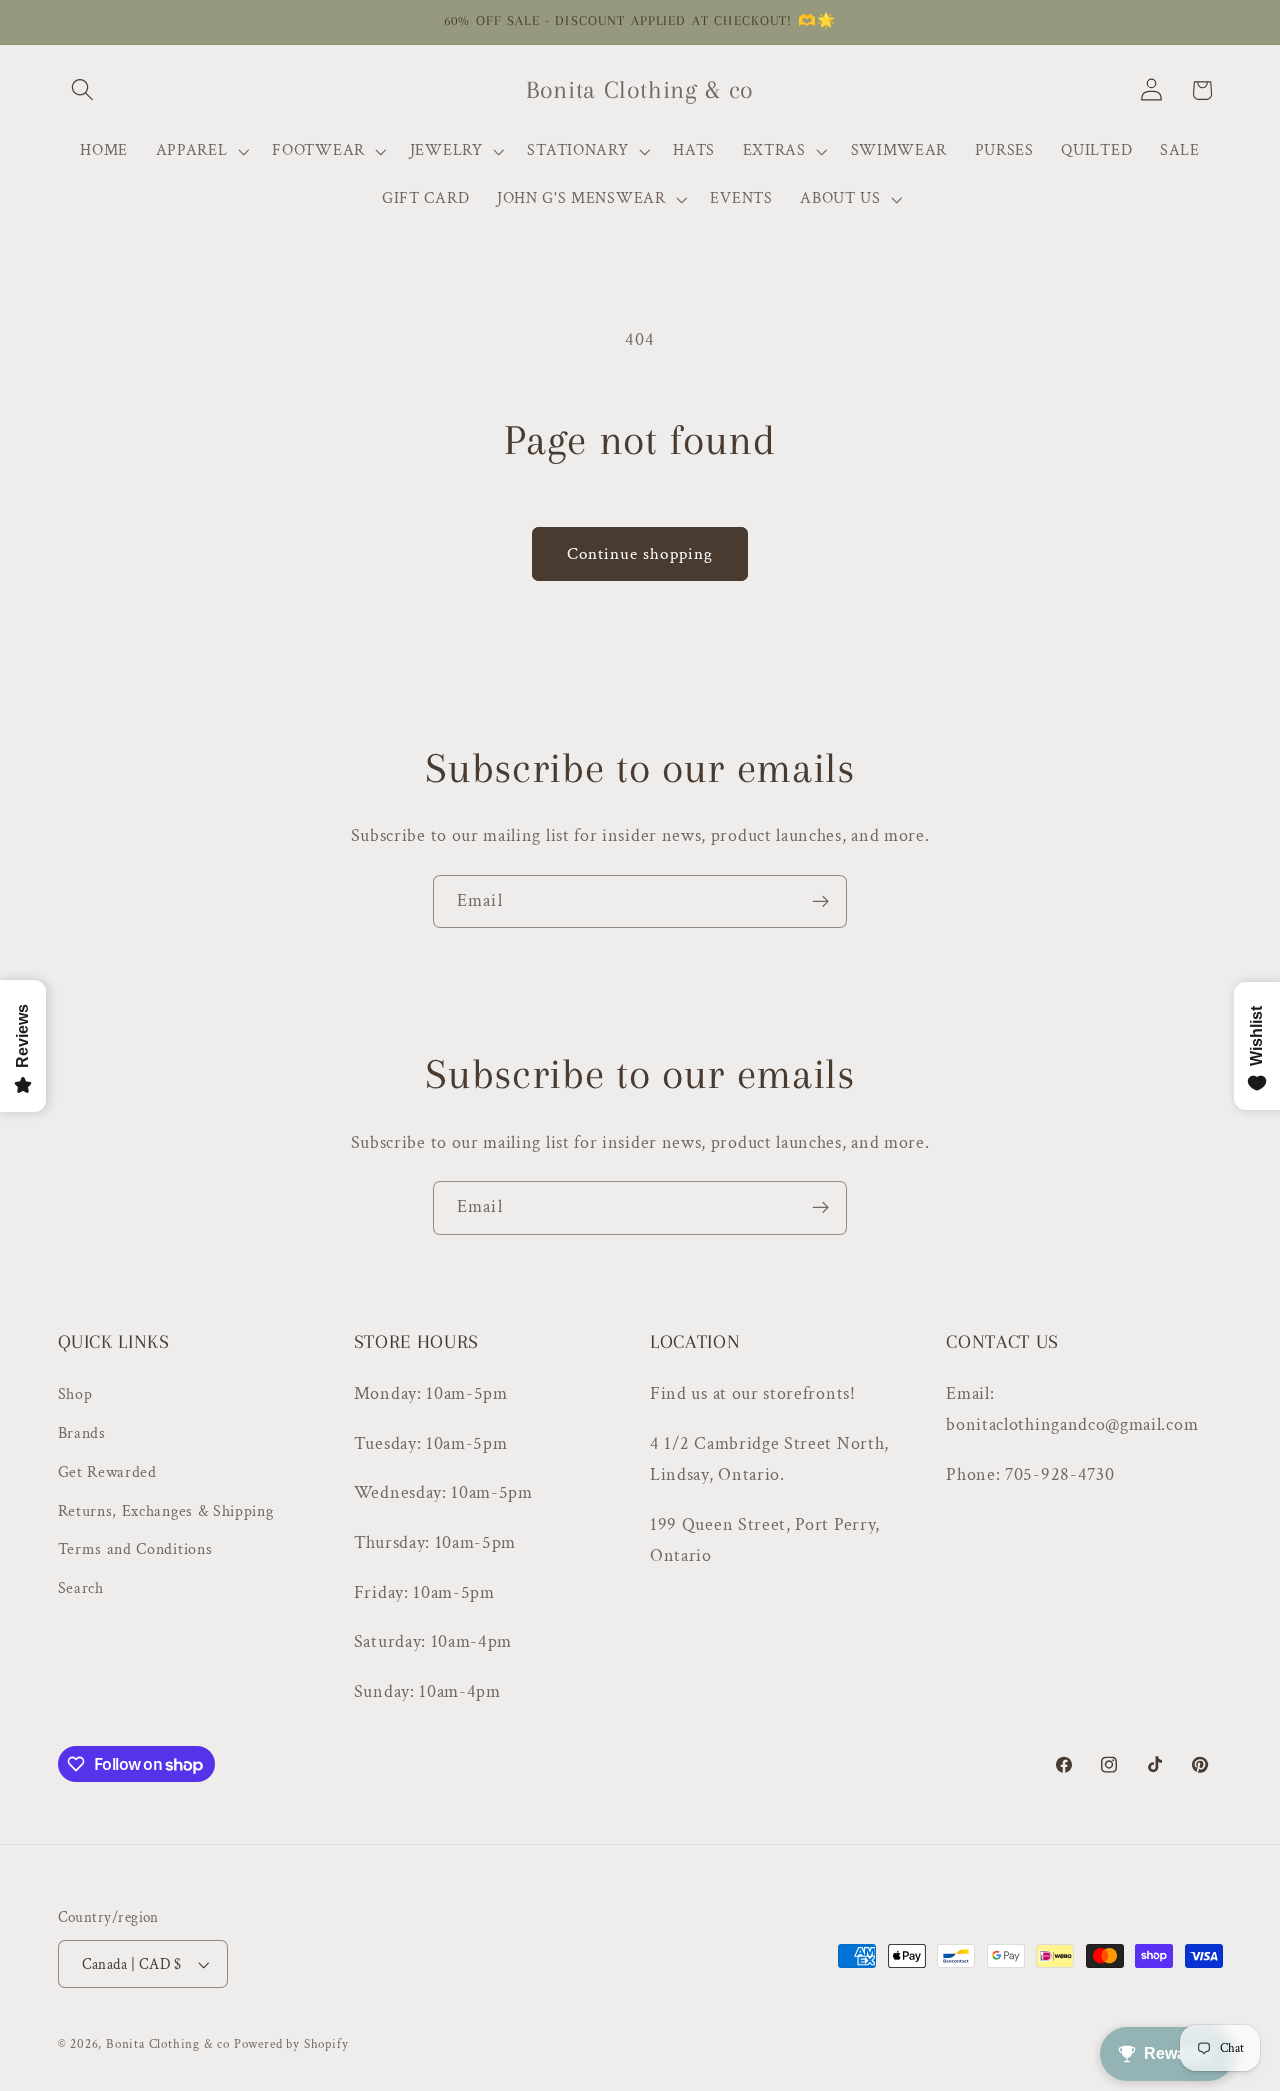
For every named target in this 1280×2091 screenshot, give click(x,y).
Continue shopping (640, 554)
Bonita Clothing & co (168, 2044)
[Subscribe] (820, 902)
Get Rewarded (107, 1472)
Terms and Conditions (135, 1549)
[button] (83, 90)
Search (81, 1588)
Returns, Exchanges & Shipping (166, 1511)
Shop (75, 1394)
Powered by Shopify (291, 2044)
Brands (82, 1433)
